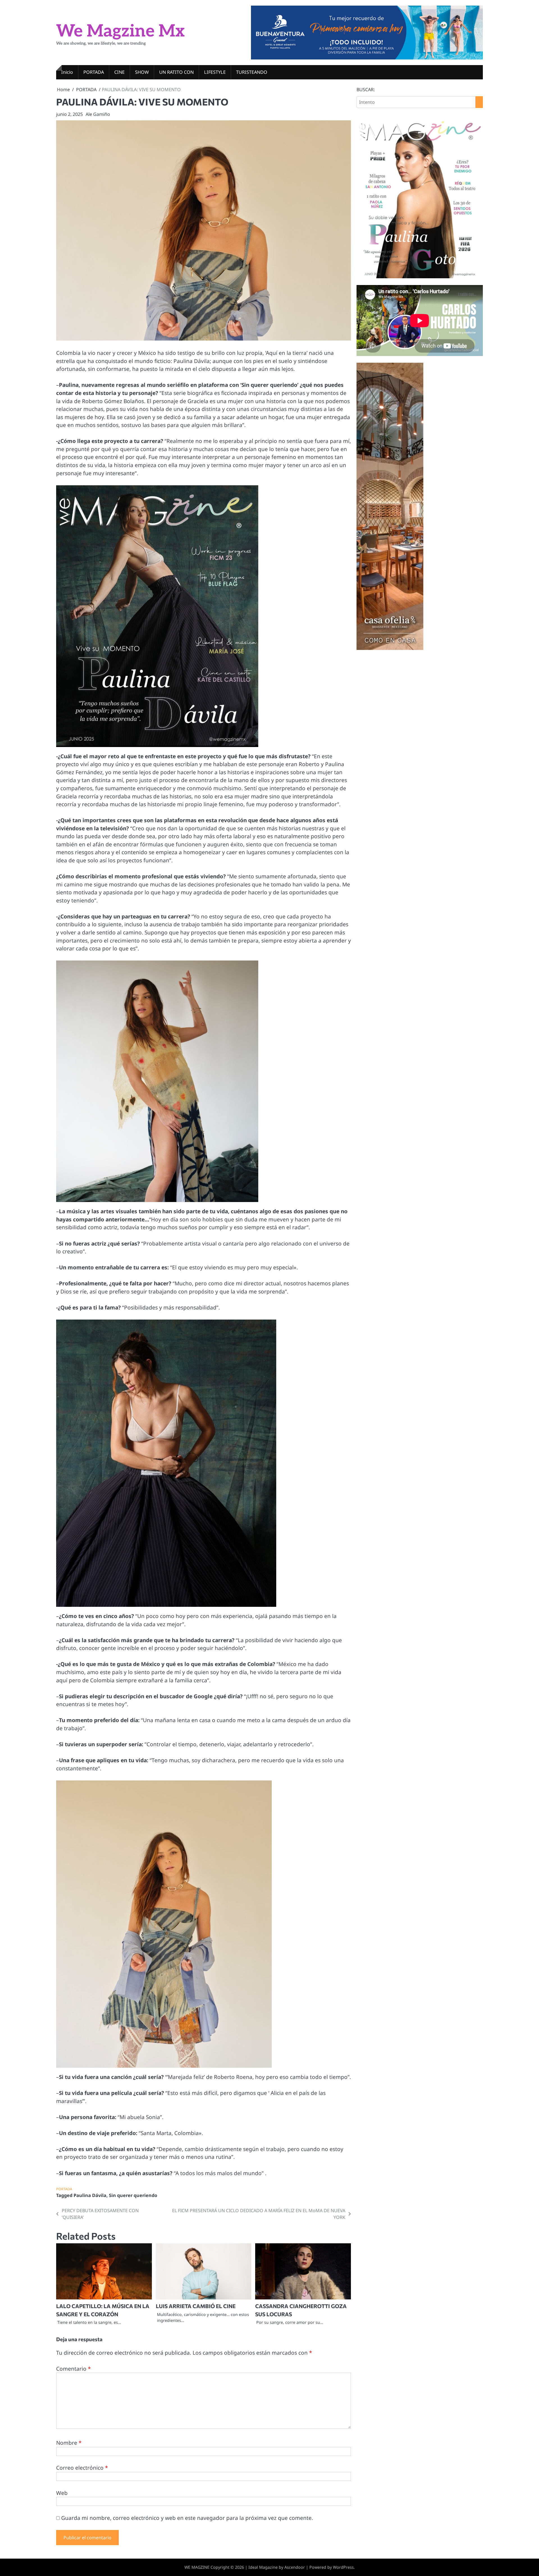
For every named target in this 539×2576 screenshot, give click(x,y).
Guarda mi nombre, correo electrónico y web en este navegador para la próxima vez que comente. (187, 2518)
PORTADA (94, 72)
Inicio (67, 72)
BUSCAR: (366, 89)
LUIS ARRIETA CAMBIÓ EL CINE (196, 2306)
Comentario (73, 2369)
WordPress (343, 2567)
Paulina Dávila (90, 2195)
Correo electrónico (82, 2468)
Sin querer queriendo (133, 2195)
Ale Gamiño (98, 114)
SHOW (142, 72)
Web (62, 2493)
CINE (119, 72)
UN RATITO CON (176, 72)
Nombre (69, 2443)
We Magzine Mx (120, 31)
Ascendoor (295, 2567)
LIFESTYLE (215, 72)
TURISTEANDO (252, 72)
